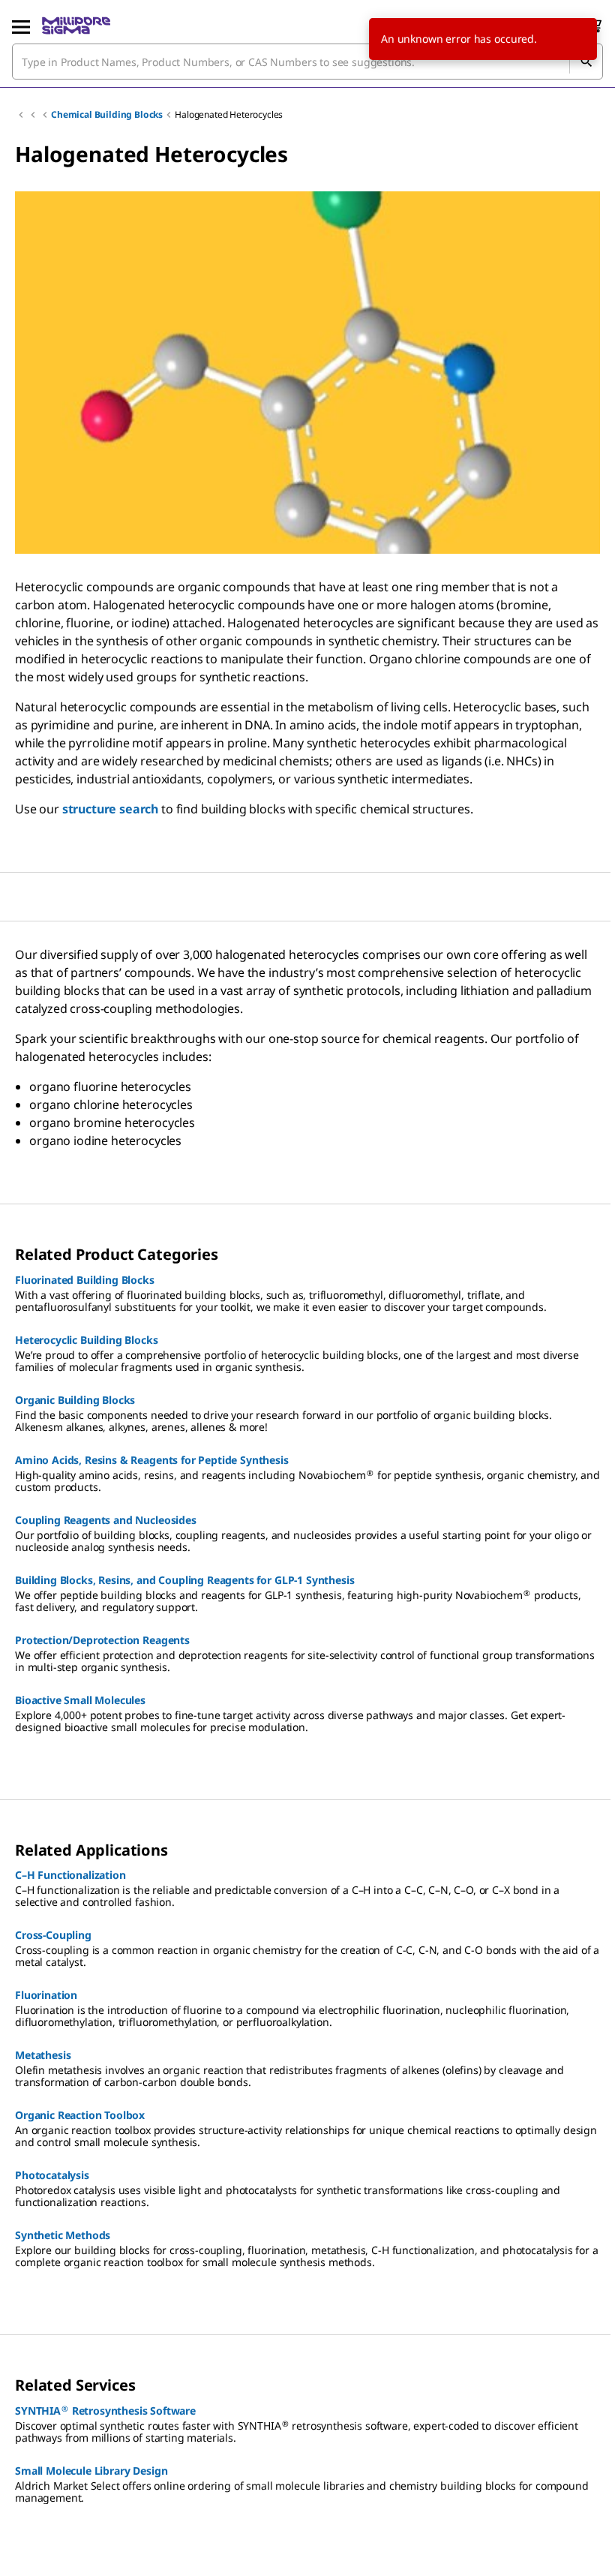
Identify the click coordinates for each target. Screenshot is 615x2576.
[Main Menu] (21, 26)
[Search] (586, 62)
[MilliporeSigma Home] (76, 26)
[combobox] (307, 62)
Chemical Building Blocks (107, 114)
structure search (110, 809)
